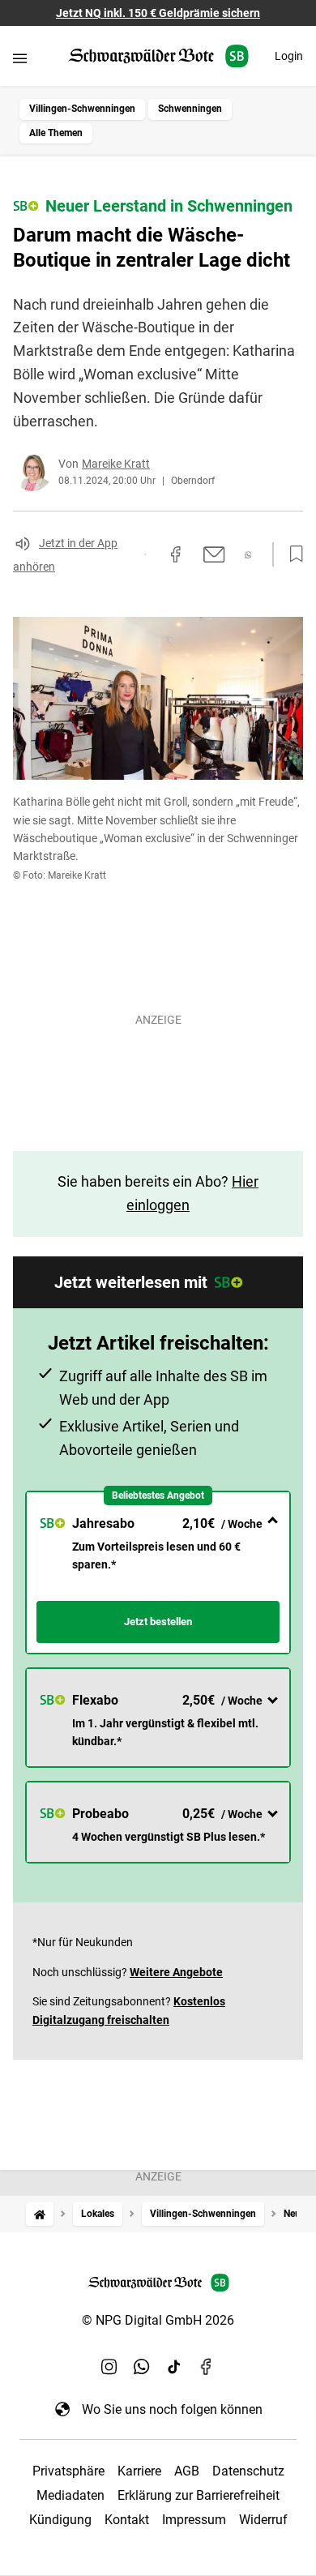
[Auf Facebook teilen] (176, 554)
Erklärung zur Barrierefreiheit (199, 2495)
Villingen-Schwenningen (82, 109)
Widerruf (263, 2520)
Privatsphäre (68, 2471)
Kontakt (127, 2520)
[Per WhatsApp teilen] (248, 555)
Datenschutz (248, 2471)
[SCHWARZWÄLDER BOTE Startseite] (158, 56)
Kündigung (60, 2520)
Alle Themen (56, 133)
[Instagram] (109, 2367)
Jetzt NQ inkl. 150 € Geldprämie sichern (158, 13)
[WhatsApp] (142, 2367)
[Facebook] (207, 2367)
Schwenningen (190, 109)
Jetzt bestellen (158, 1622)
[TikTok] (174, 2367)
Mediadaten (70, 2495)
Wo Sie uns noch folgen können (172, 2409)
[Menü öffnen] (20, 58)
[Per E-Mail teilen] (214, 554)
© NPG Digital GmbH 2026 (158, 2320)
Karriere (139, 2471)
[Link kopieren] (145, 554)
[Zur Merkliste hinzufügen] (292, 554)
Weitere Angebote (176, 1972)
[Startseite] (40, 2214)
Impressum (194, 2520)
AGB (187, 2471)
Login (289, 56)
